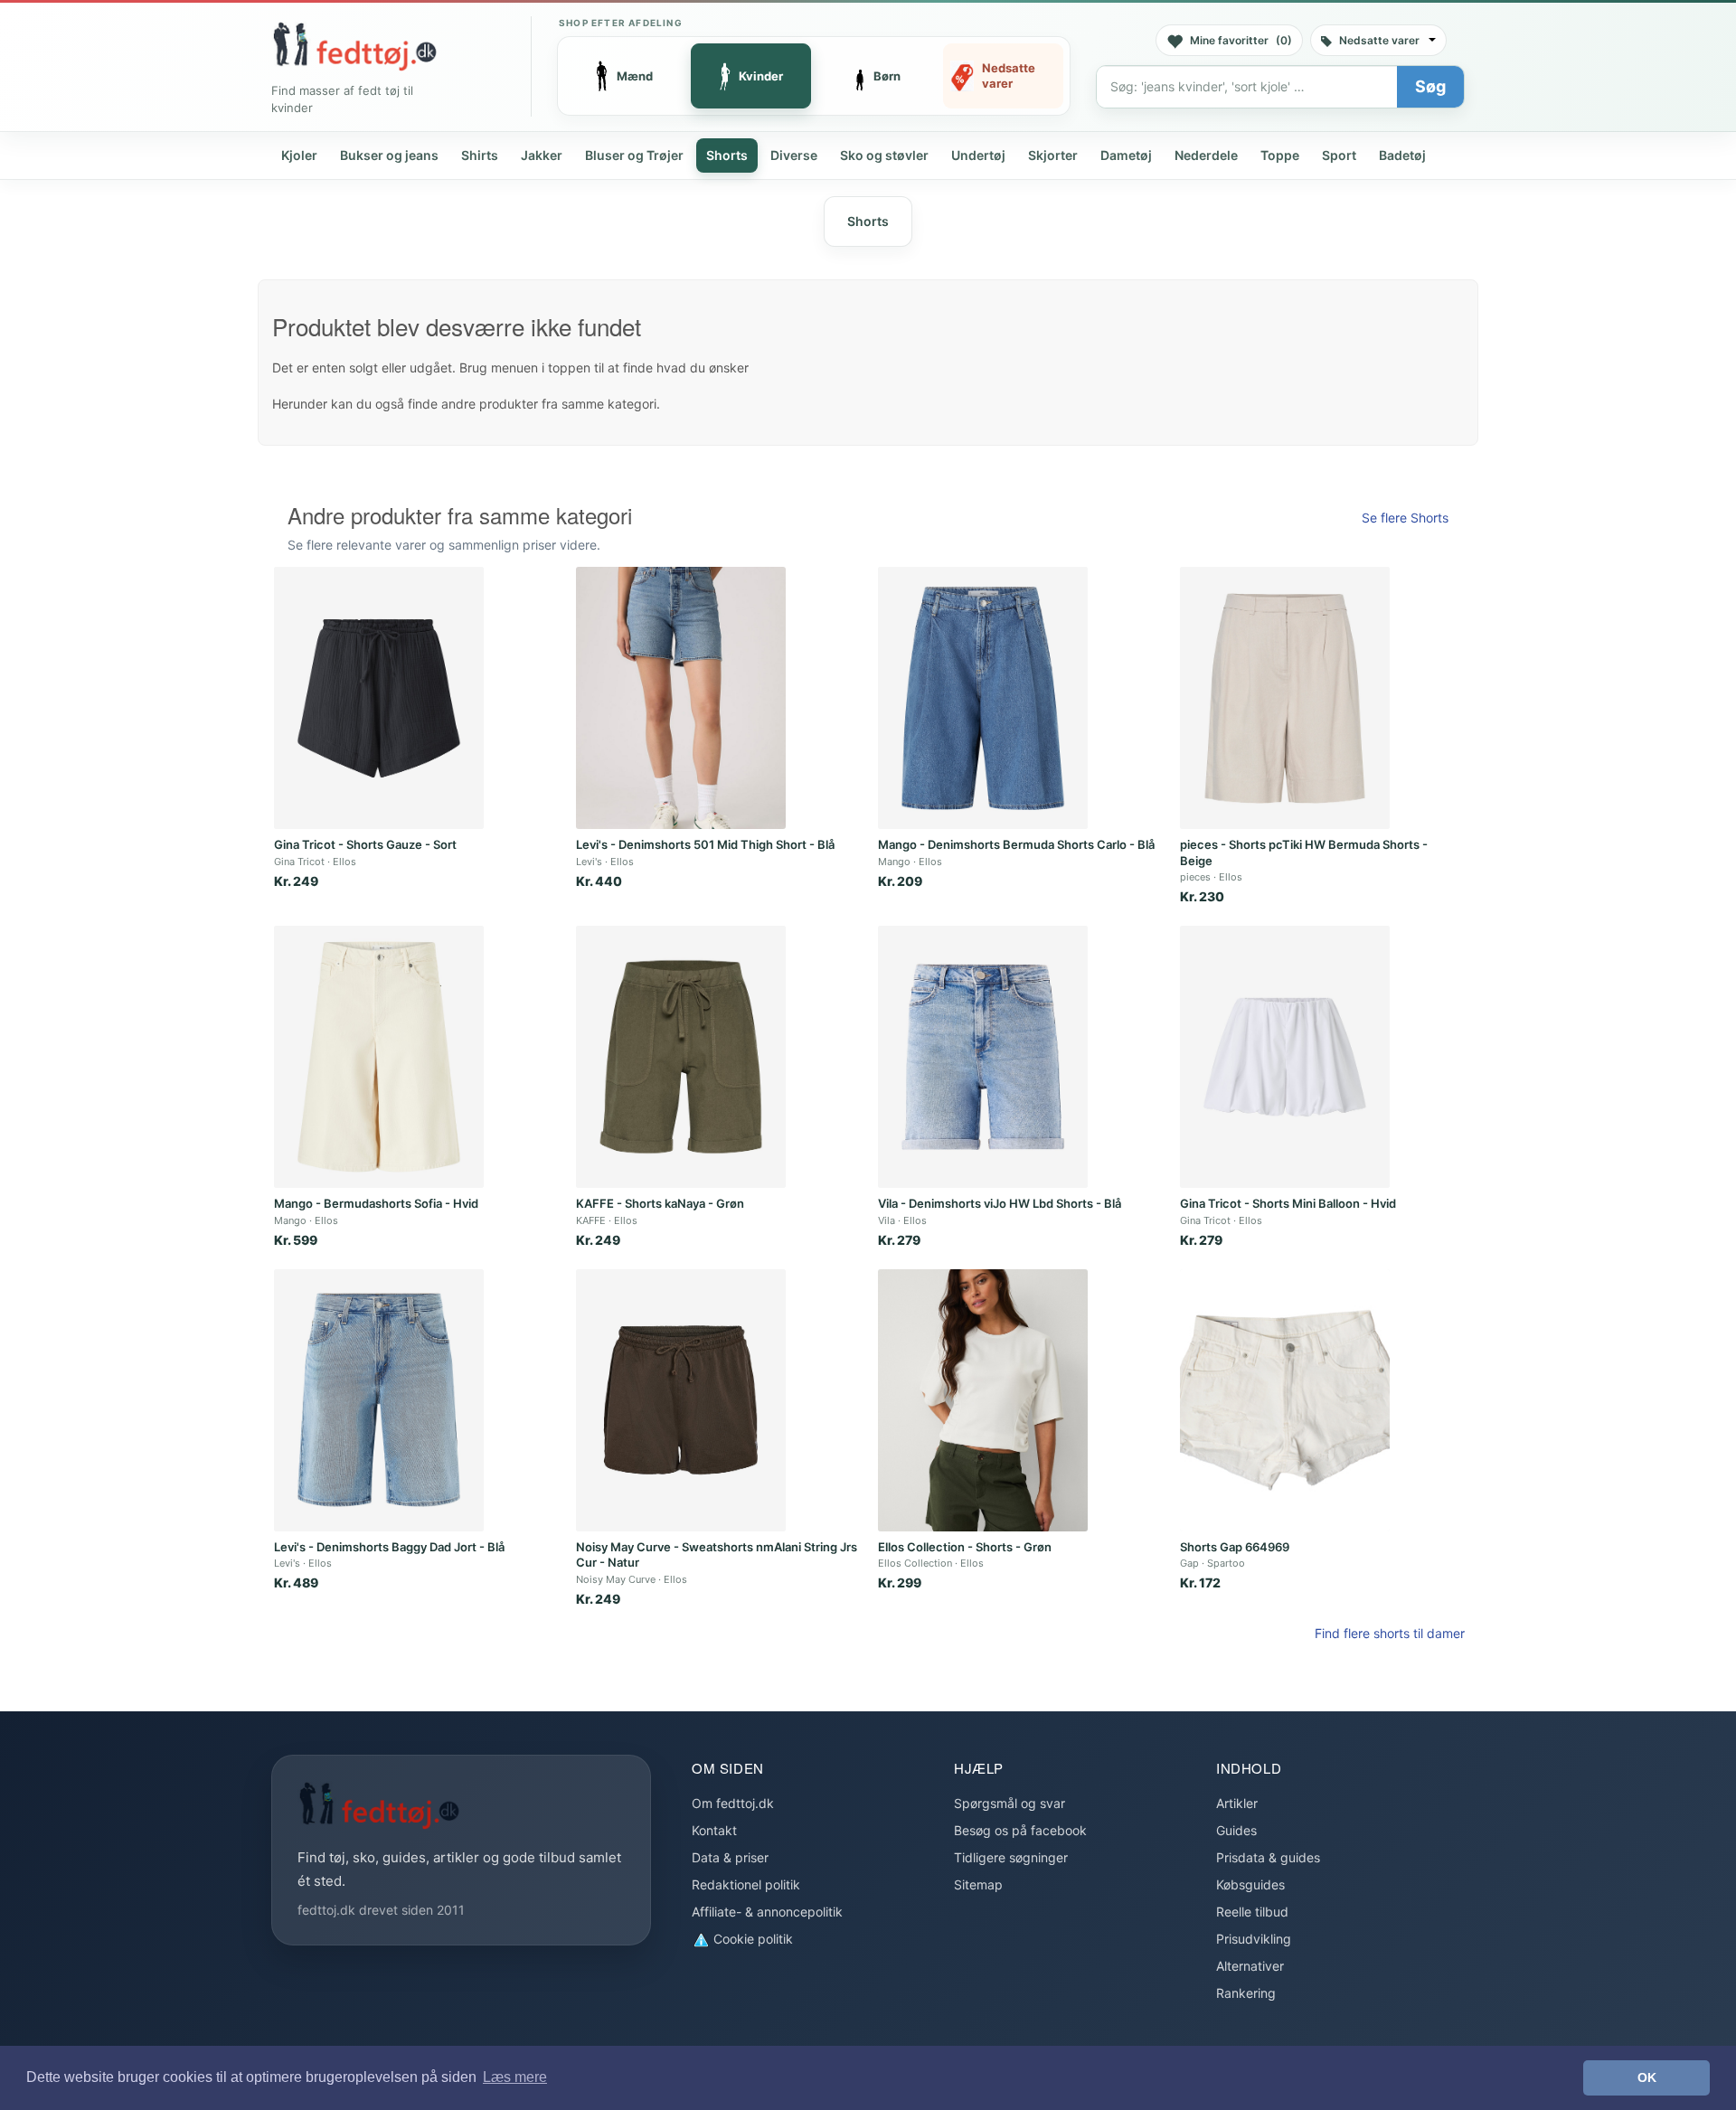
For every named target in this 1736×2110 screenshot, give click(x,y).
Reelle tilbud (1252, 1912)
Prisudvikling (1254, 1939)
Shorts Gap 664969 (1235, 1547)
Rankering (1246, 1993)
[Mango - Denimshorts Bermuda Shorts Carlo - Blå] (983, 698)
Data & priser (730, 1857)
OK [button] (1647, 2077)
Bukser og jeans (389, 155)
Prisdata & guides (1268, 1857)
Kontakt (714, 1830)
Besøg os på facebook (1020, 1830)
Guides (1236, 1830)
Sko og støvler (884, 155)
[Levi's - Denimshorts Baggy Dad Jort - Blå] (379, 1400)
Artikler (1237, 1803)
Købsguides (1250, 1884)
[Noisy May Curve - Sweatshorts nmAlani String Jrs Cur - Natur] (681, 1400)
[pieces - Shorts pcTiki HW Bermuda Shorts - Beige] (1285, 698)
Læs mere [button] (515, 2077)
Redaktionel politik (746, 1884)
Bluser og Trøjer (634, 155)
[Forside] (354, 46)
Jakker (542, 155)
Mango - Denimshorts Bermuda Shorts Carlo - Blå (1016, 844)
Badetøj (1402, 155)
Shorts (727, 155)
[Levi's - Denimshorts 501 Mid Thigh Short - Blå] (681, 698)
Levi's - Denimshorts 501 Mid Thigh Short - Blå (705, 844)
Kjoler (299, 155)
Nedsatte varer (1379, 40)
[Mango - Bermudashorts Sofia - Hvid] (379, 1057)
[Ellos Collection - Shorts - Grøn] (983, 1400)
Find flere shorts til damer (1390, 1633)
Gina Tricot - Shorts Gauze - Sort (365, 844)
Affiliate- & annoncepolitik (767, 1912)
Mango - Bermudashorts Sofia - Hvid (376, 1203)
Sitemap (978, 1884)
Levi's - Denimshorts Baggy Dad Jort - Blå (389, 1547)
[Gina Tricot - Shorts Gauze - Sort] (379, 698)
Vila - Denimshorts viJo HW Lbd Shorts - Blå (1000, 1203)
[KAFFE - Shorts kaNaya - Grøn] (681, 1057)
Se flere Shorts (1405, 518)
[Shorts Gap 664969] (1285, 1400)
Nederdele (1206, 155)
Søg (1430, 86)
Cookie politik (751, 1939)
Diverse (794, 155)
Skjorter (1053, 155)
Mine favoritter (1241, 40)
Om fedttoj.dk (733, 1803)
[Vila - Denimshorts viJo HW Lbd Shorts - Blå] (983, 1057)
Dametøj (1126, 155)
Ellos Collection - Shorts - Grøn (965, 1547)
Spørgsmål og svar (1010, 1803)
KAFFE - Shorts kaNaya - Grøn (660, 1203)
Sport (1339, 155)
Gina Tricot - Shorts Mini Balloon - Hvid (1288, 1203)
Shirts (480, 155)
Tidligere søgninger (1011, 1857)
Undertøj (978, 155)
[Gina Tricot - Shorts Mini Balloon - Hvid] (1285, 1057)
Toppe (1280, 155)
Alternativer (1250, 1966)
